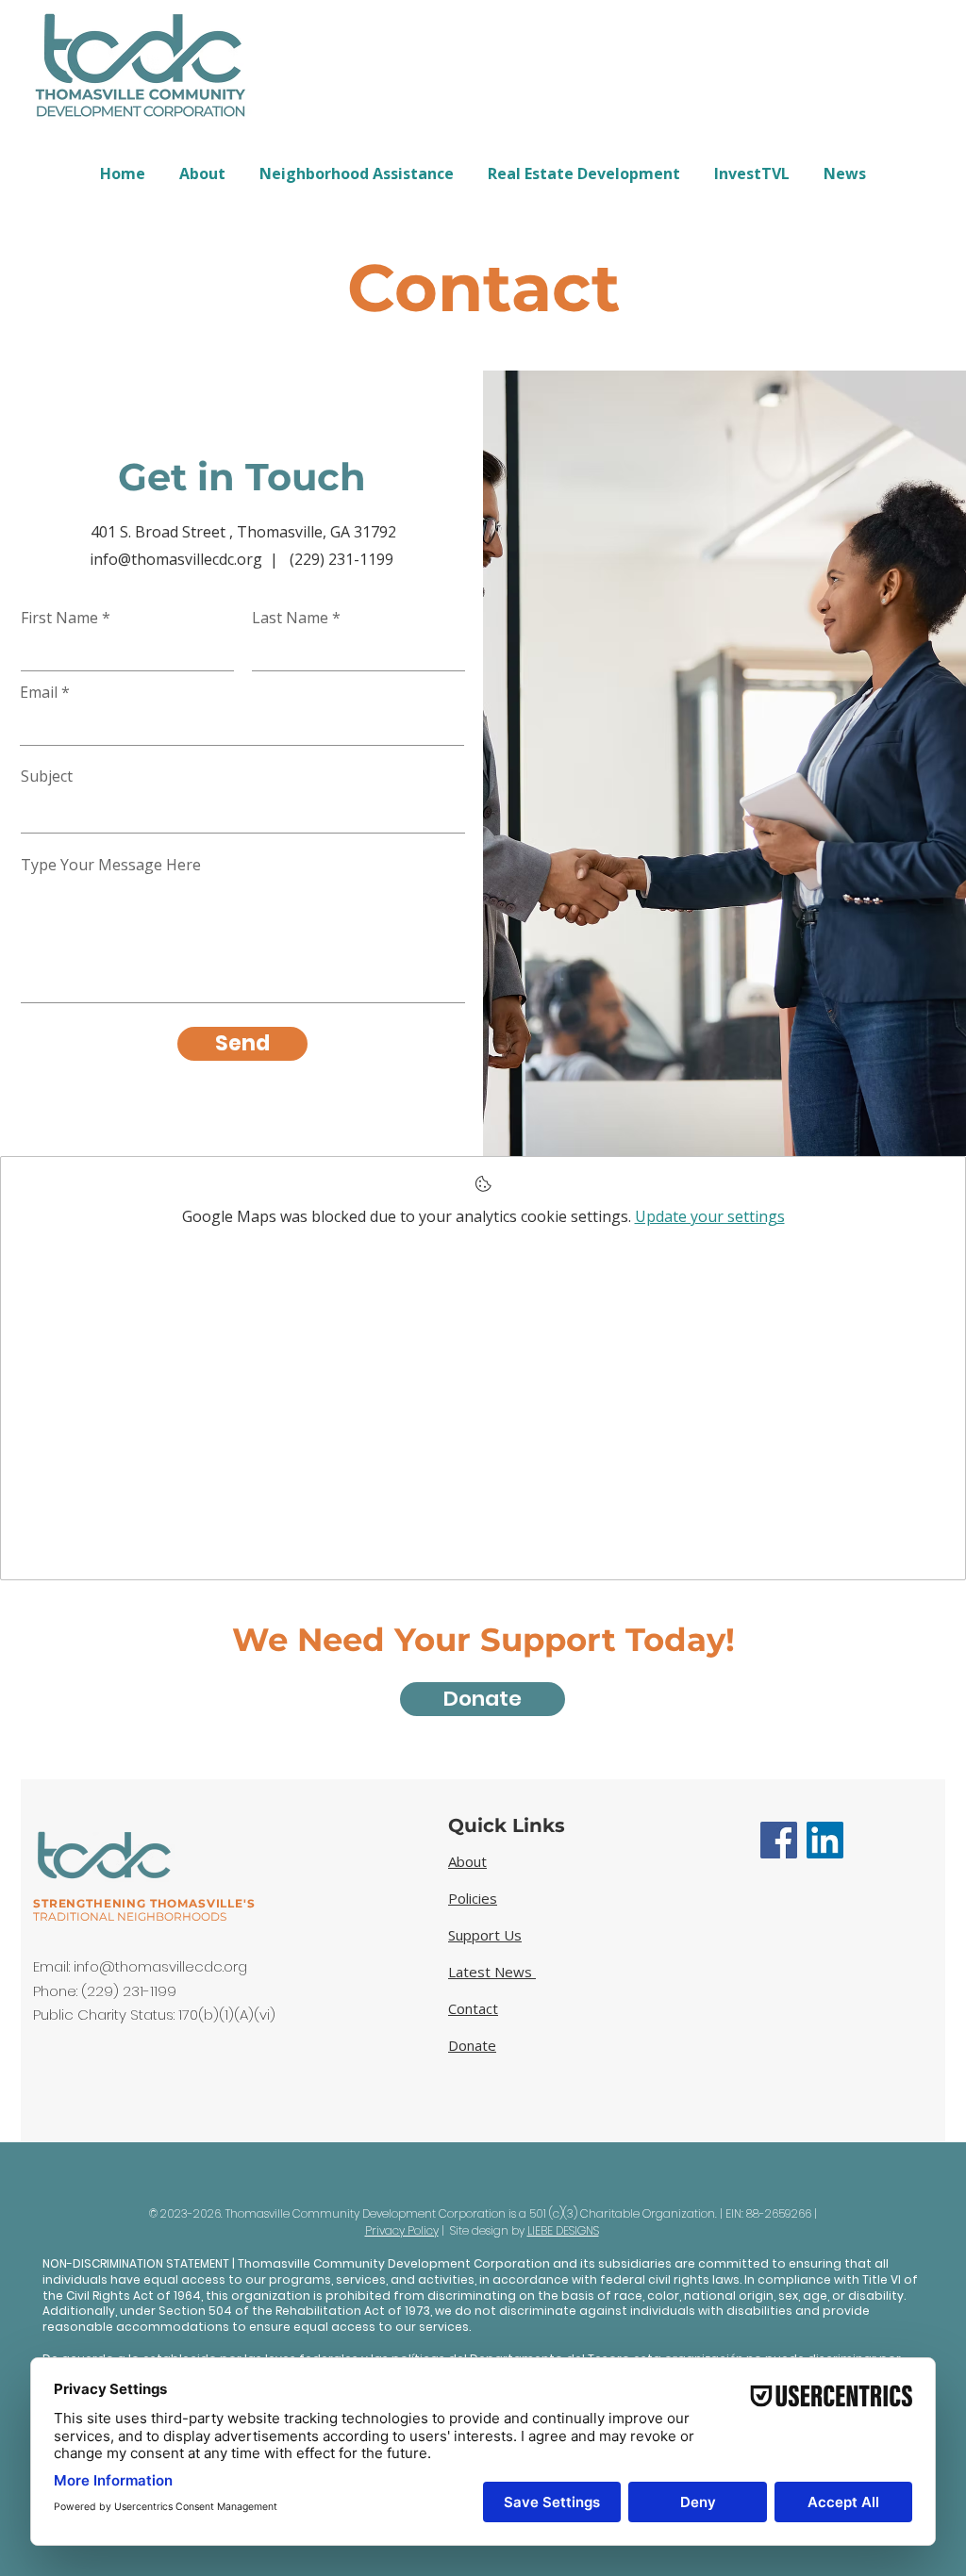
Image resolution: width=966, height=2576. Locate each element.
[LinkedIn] (825, 1840)
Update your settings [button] (710, 1216)
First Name (59, 618)
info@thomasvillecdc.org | (190, 559)
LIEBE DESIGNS (563, 2230)
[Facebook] (779, 1840)
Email (39, 692)
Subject (47, 776)
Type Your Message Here (111, 865)
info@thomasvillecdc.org (160, 1966)
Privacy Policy (402, 2230)
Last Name (290, 618)
